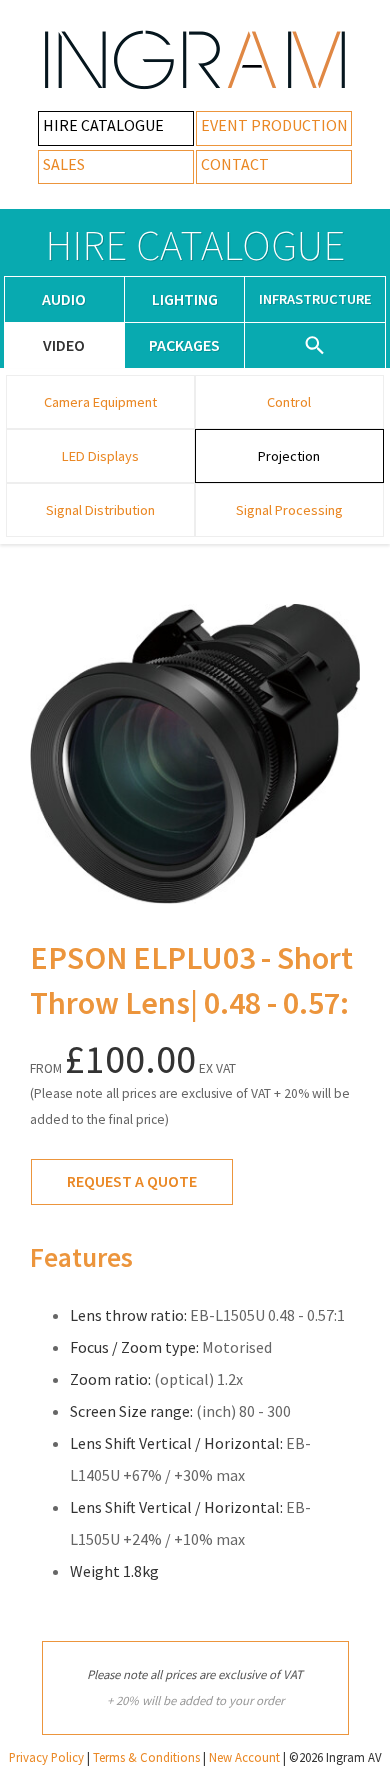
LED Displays (100, 456)
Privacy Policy (46, 1757)
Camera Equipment (100, 402)
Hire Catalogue (103, 125)
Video (64, 345)
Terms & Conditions (146, 1757)
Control (289, 402)
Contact (235, 164)
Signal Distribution (100, 510)
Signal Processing (289, 510)
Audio (64, 299)
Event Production (274, 125)
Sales (64, 164)
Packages (184, 345)
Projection (289, 456)
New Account (244, 1757)
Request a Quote (132, 1181)
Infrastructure (315, 299)
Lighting (185, 299)
